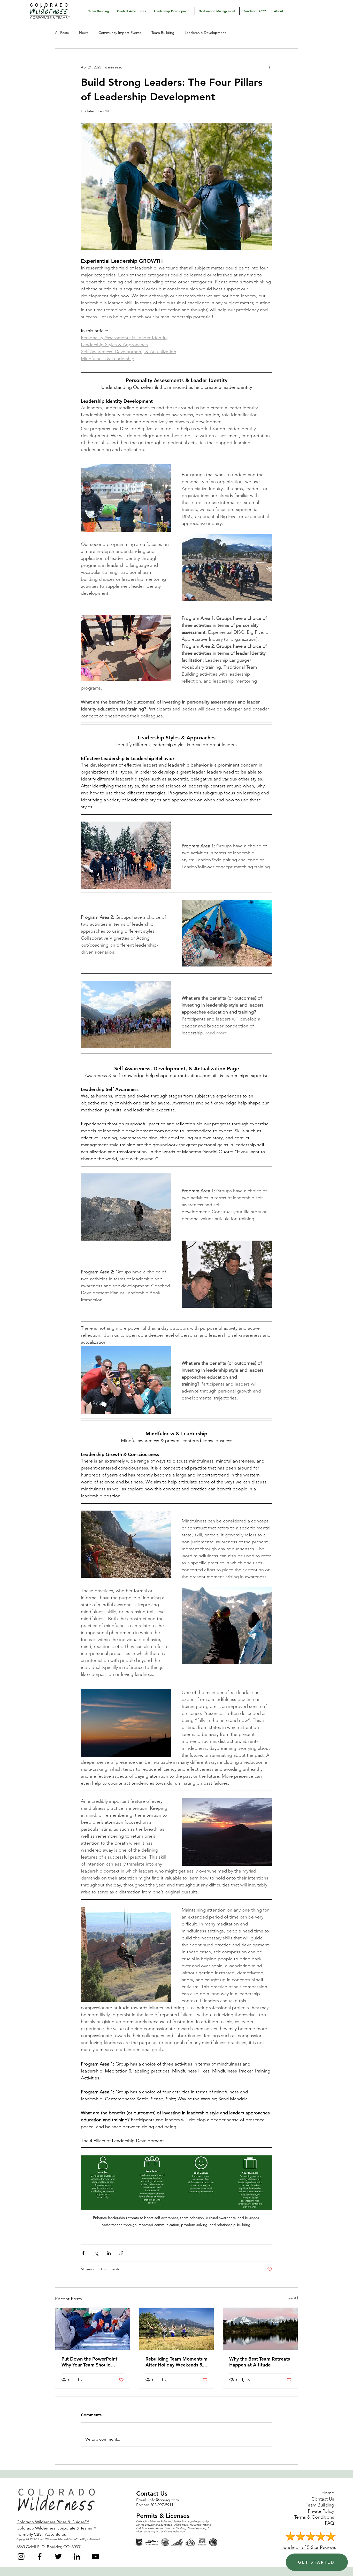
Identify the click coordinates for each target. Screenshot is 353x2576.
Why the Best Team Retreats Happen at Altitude (260, 2362)
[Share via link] (121, 2253)
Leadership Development (205, 33)
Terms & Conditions (314, 2517)
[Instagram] (21, 2556)
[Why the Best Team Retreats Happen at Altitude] (260, 2329)
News (84, 33)
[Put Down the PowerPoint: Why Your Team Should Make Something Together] (93, 2329)
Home (328, 2493)
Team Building (163, 33)
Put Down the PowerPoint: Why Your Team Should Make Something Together (90, 2362)
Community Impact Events (120, 33)
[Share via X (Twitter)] (96, 2253)
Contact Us (323, 2499)
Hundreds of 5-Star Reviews (308, 2547)
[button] (99, 11)
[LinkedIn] (77, 2556)
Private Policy (321, 2511)
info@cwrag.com (164, 2500)
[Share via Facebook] (83, 2253)
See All (292, 2298)
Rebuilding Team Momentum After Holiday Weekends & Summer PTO (177, 2362)
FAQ (329, 2523)
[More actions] (269, 67)
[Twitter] (58, 2556)
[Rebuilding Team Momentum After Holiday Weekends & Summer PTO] (177, 2329)
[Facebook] (40, 2556)
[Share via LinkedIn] (109, 2253)
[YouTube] (95, 2556)
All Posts (62, 33)
